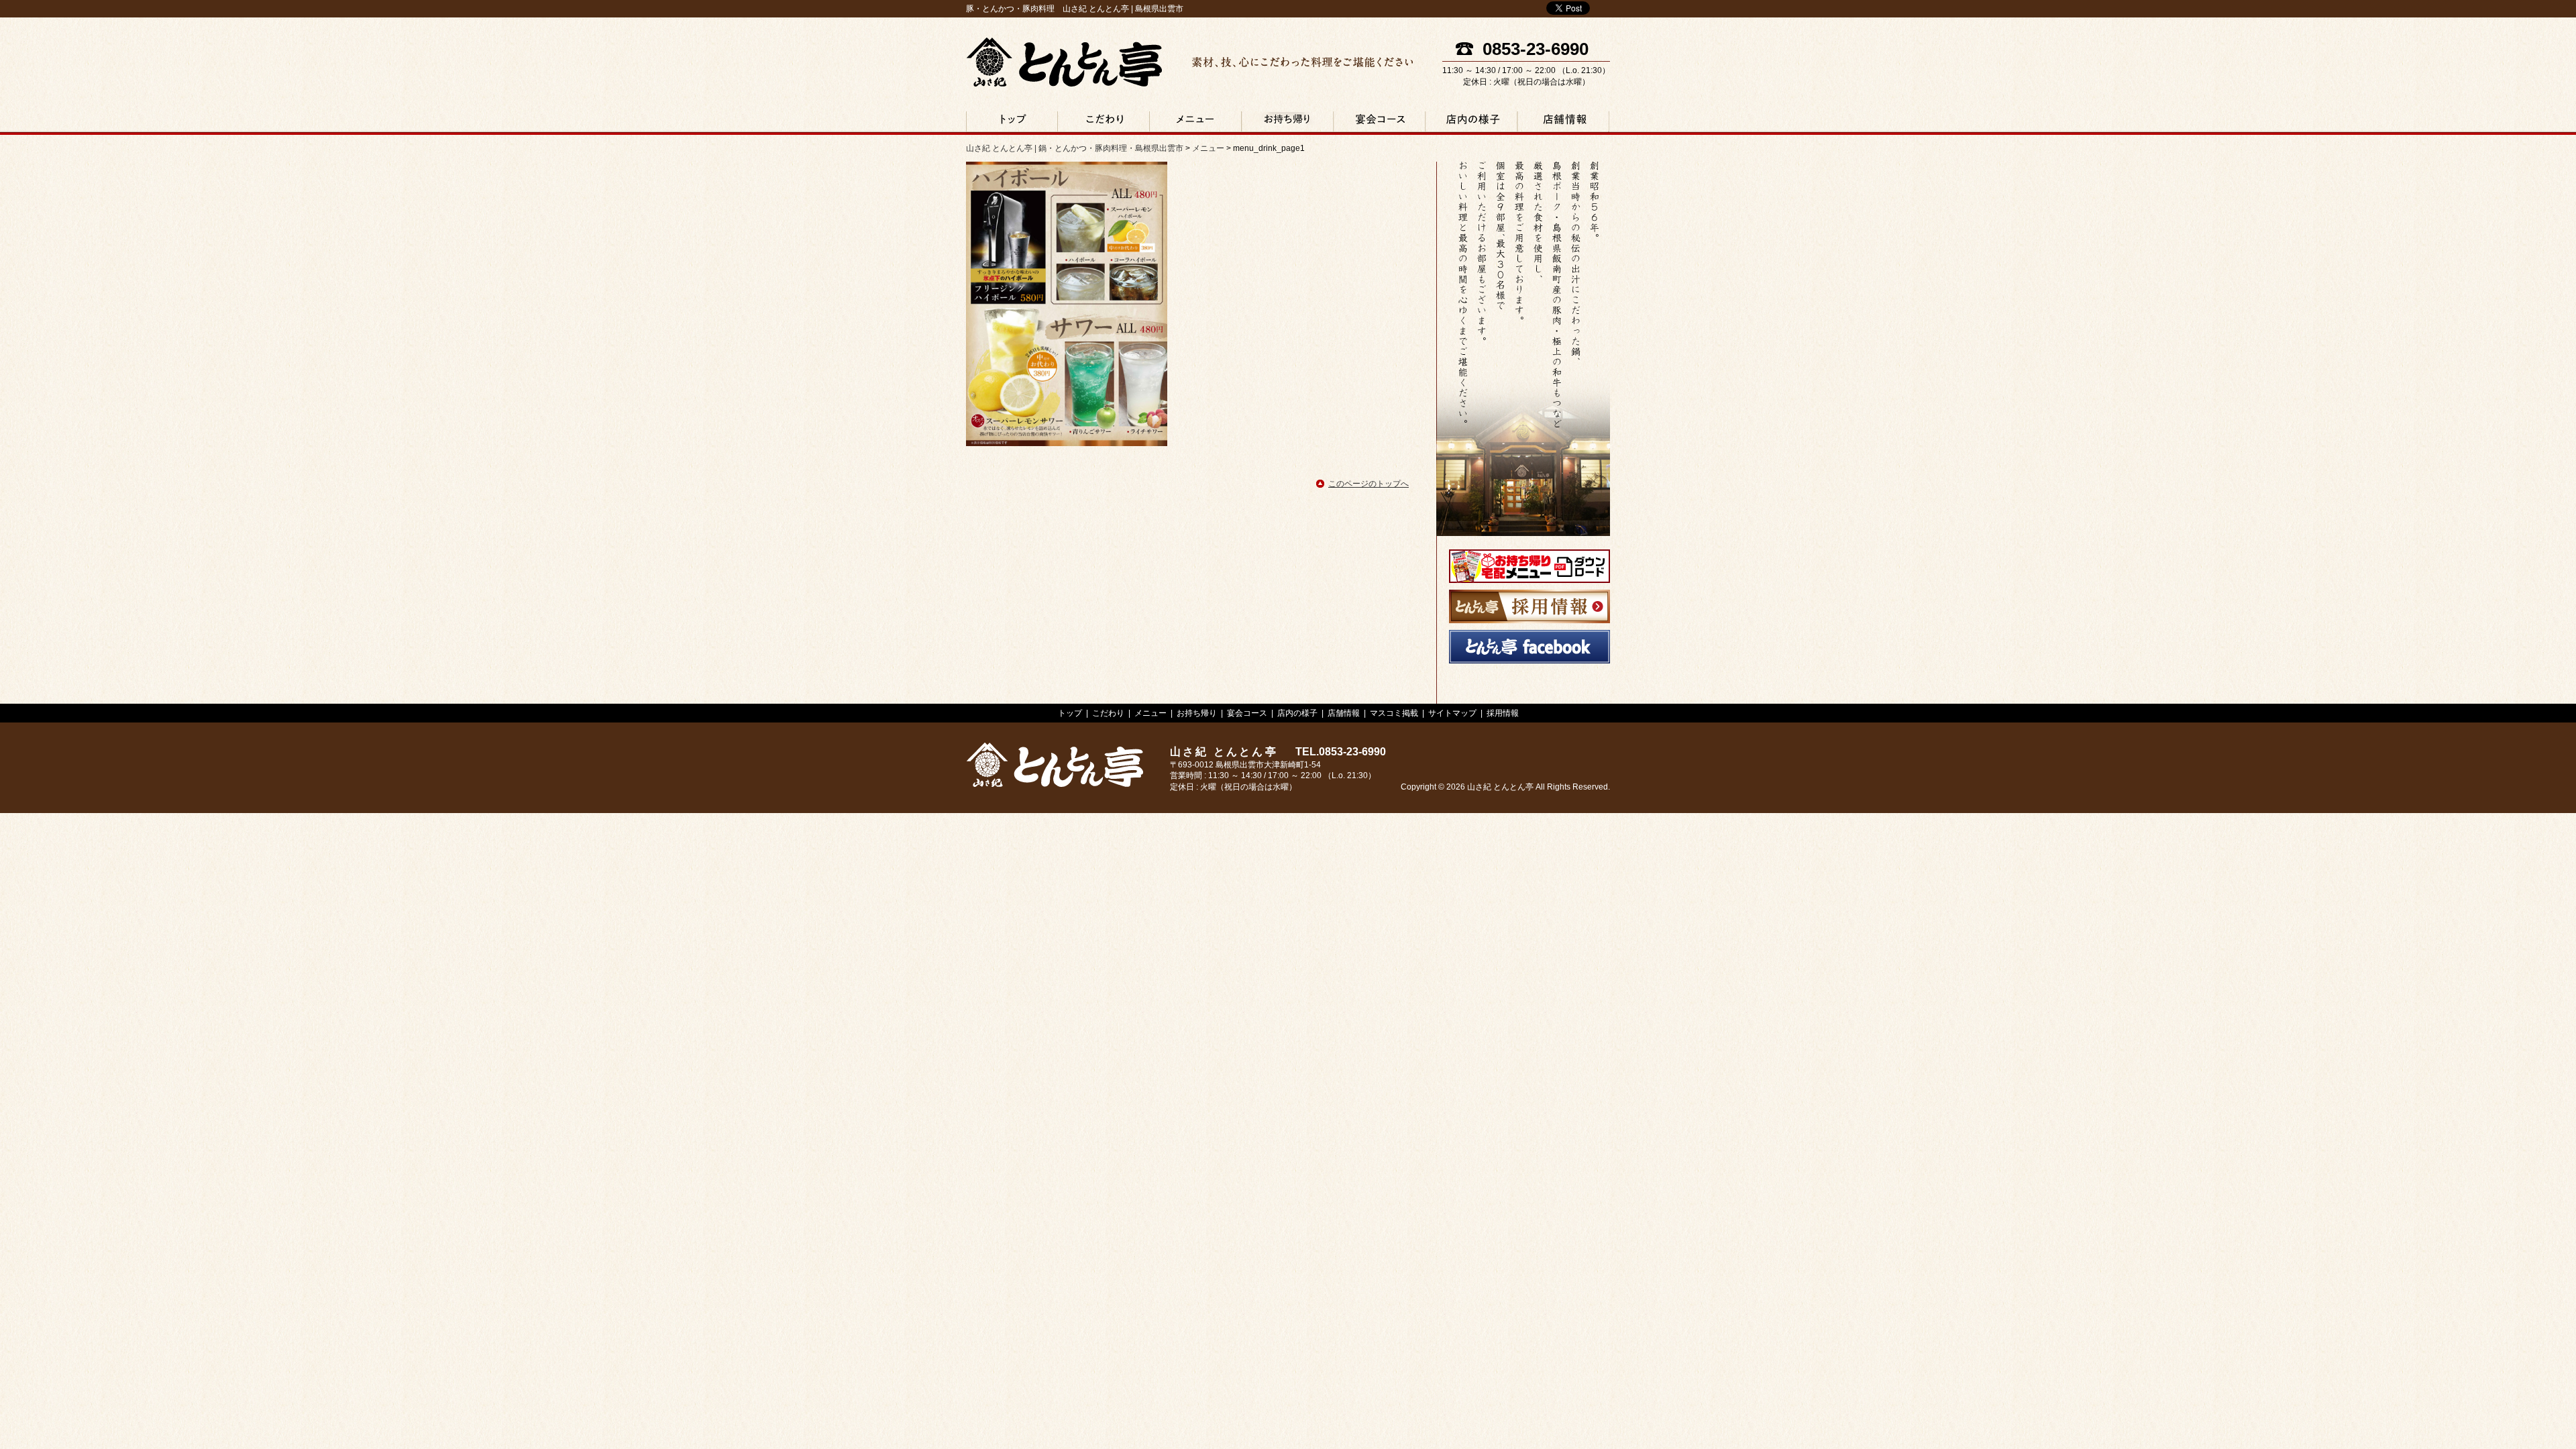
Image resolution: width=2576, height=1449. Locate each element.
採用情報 (1503, 713)
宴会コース (1379, 123)
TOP (1012, 123)
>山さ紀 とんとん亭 (1055, 765)
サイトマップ (1452, 713)
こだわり (1103, 123)
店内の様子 (1471, 123)
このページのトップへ (1368, 484)
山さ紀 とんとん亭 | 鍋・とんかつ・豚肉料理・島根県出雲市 (1064, 62)
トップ (1070, 713)
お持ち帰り (1287, 123)
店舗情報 (1562, 123)
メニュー (1195, 123)
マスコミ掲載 (1394, 713)
